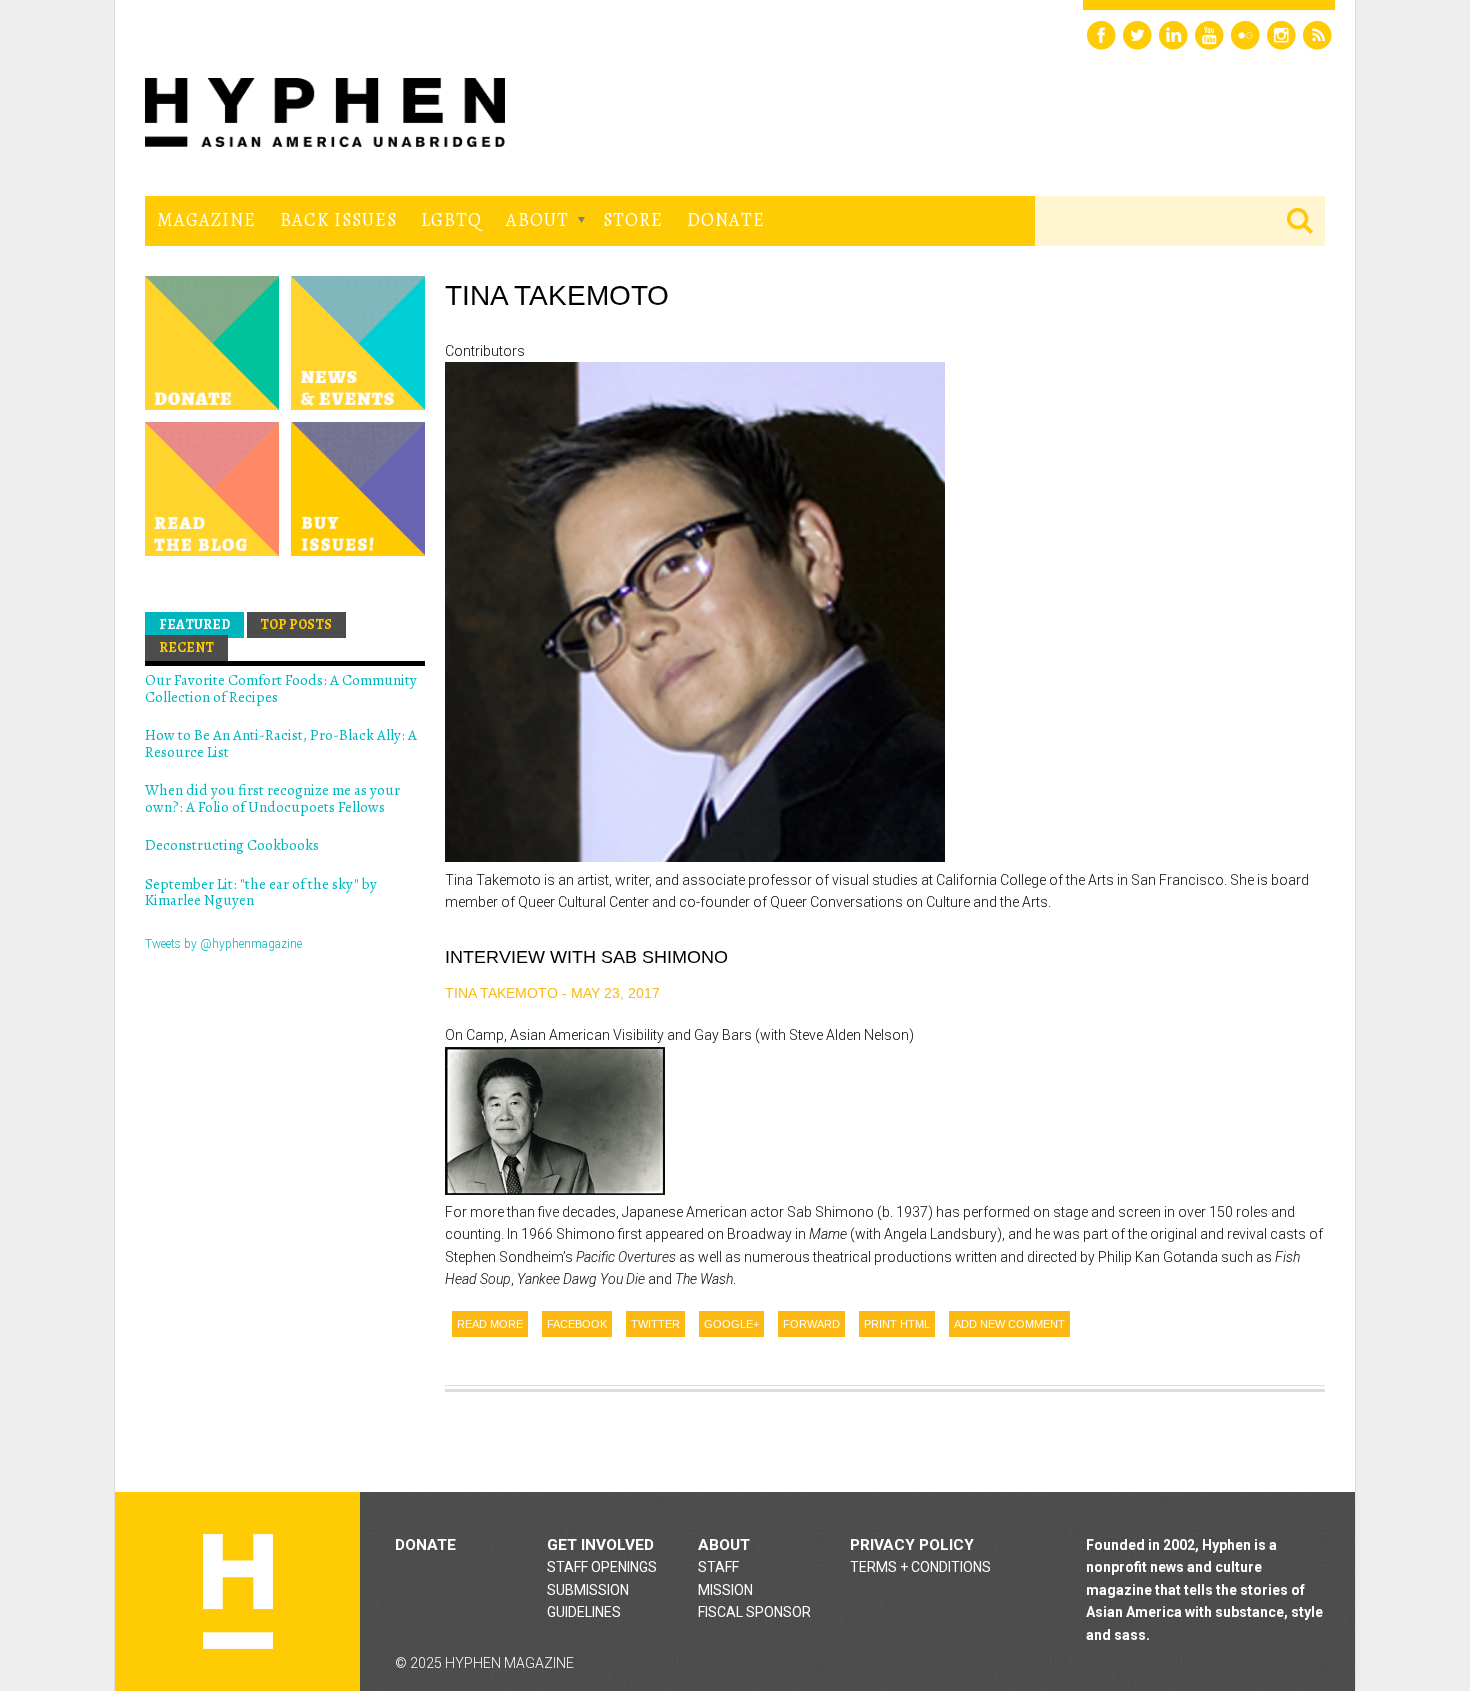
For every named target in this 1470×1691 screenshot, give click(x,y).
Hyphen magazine (238, 1591)
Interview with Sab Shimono (586, 957)
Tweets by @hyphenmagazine (223, 944)
